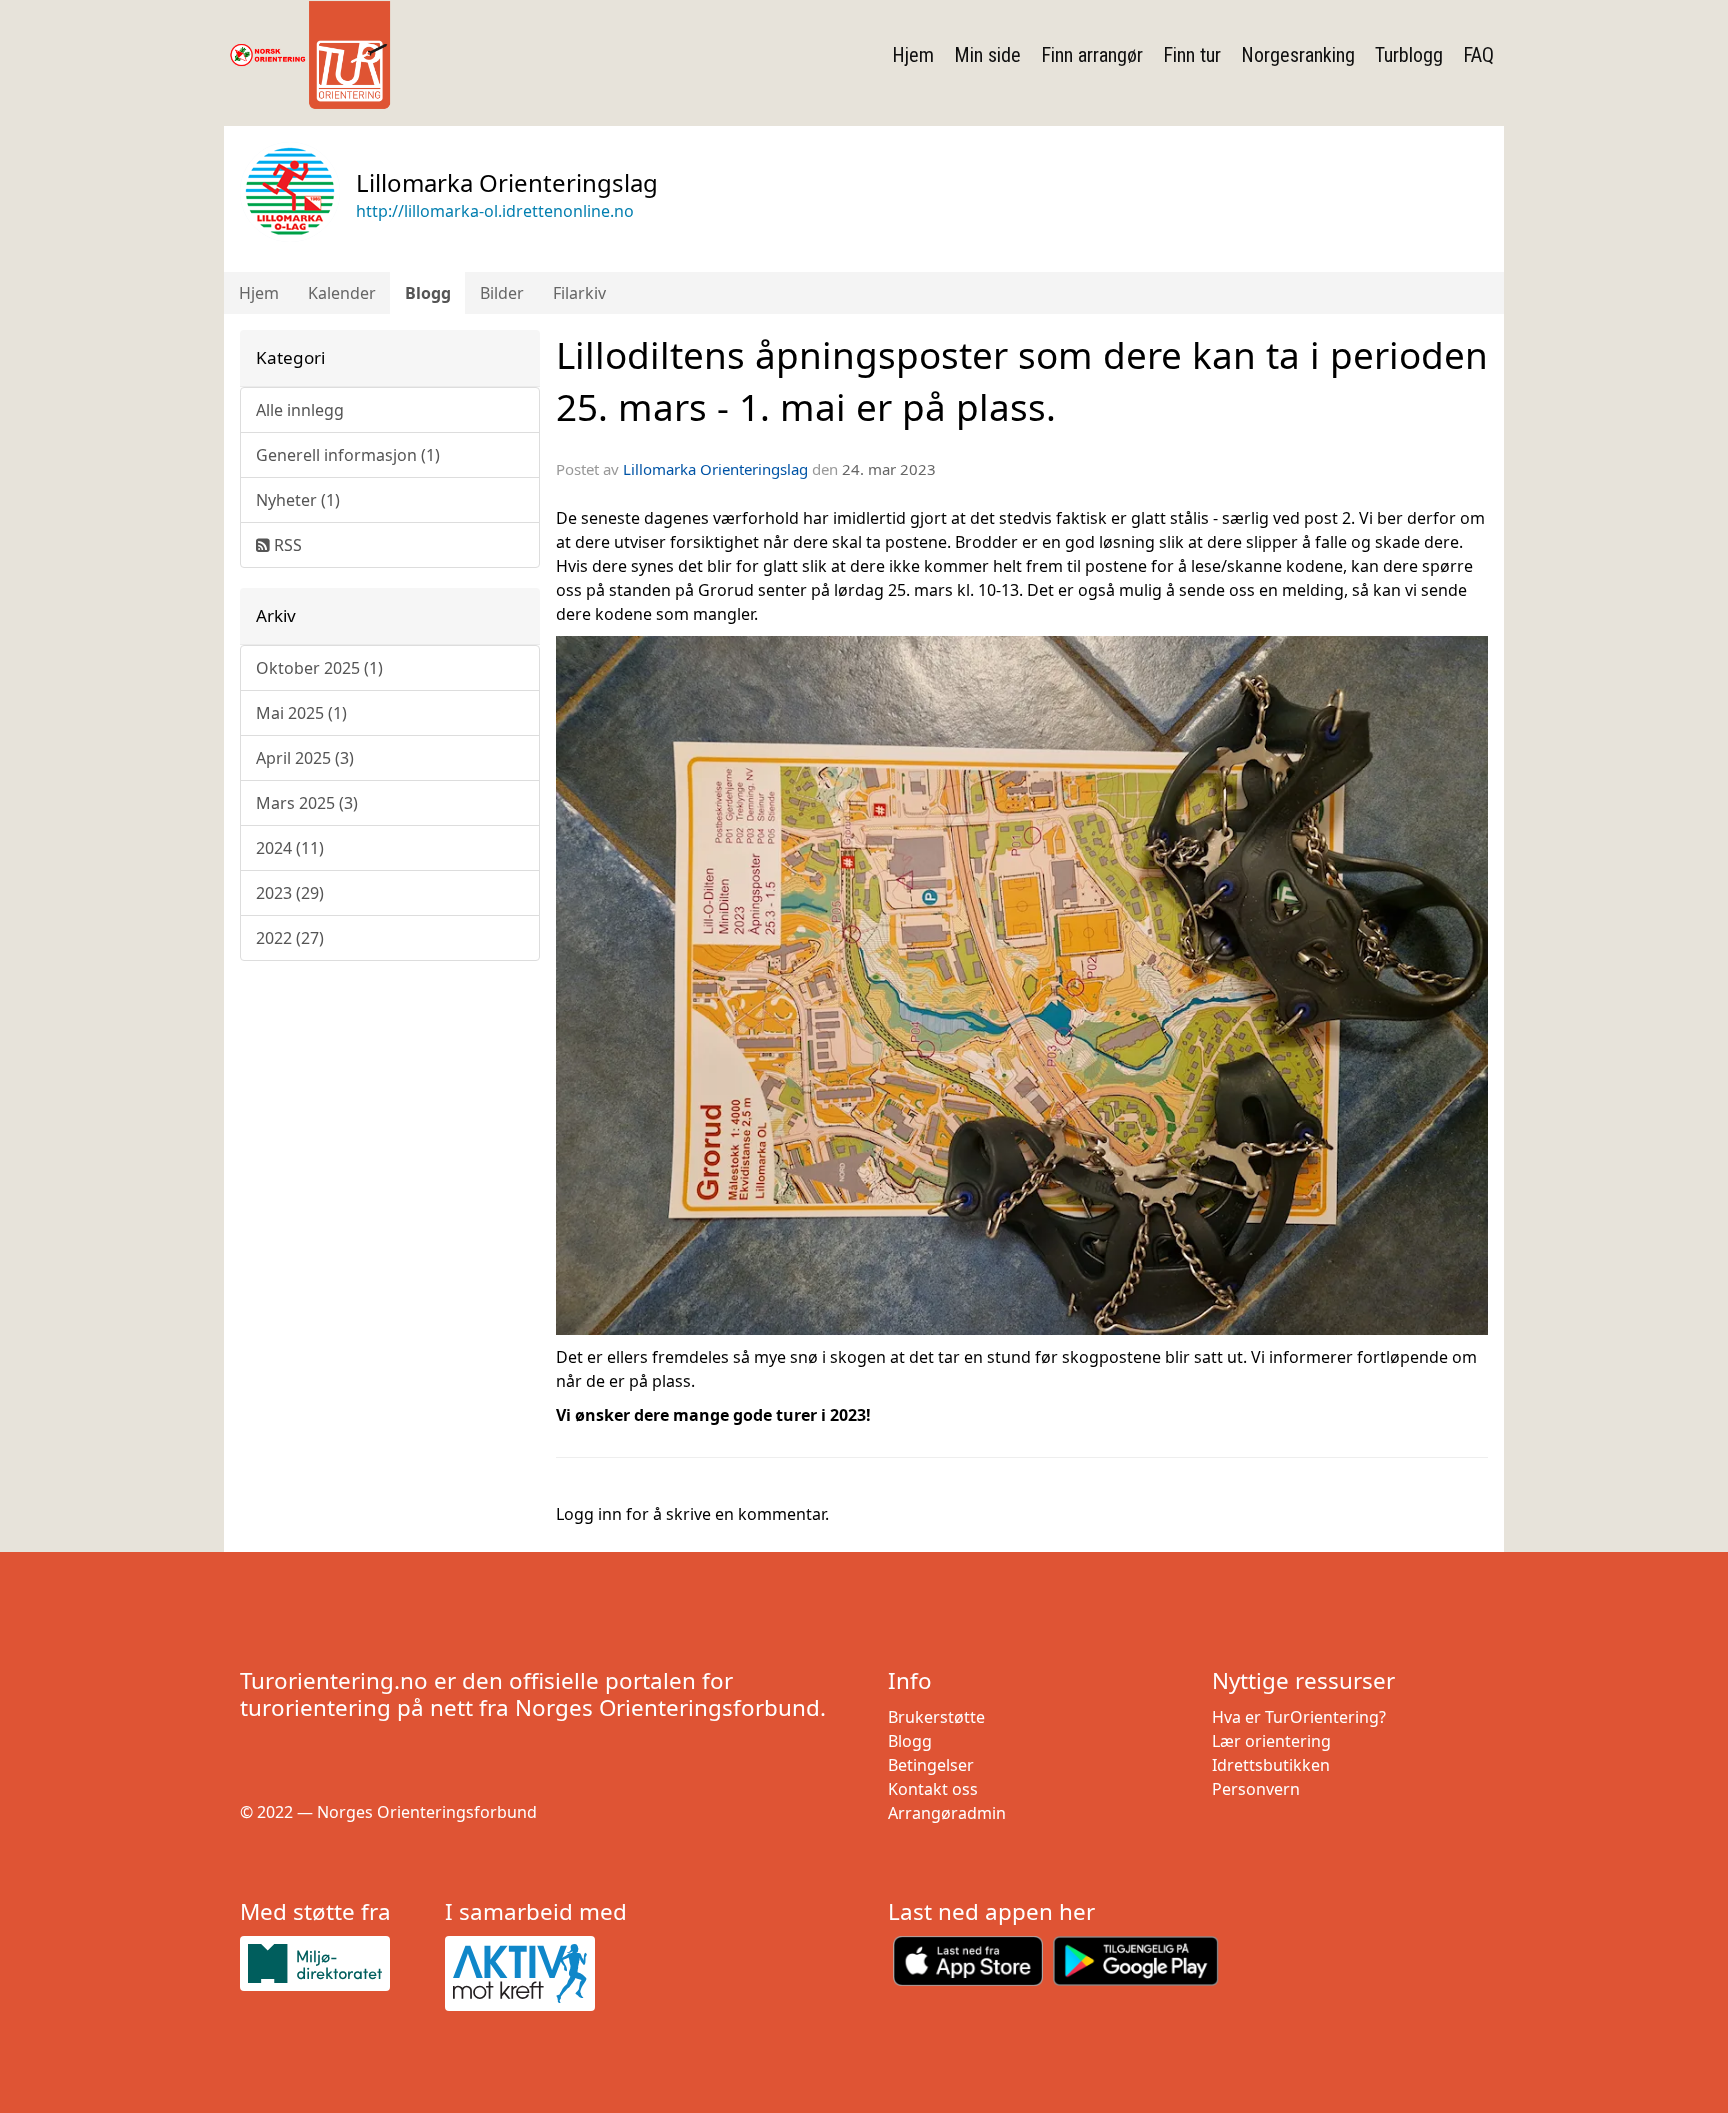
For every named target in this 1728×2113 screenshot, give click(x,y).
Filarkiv (579, 293)
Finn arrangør (1092, 55)
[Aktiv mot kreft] (539, 1974)
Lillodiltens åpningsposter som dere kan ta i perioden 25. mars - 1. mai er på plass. (1022, 381)
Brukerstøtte (936, 1717)
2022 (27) (290, 938)
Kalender (342, 293)
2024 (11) (290, 848)
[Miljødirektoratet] (334, 1963)
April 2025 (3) (305, 758)
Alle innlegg (300, 410)
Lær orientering (1271, 1741)
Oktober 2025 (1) (319, 668)
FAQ (1478, 55)
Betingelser (931, 1765)
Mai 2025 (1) (301, 713)
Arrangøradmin (947, 1813)
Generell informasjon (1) (348, 455)
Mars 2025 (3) (307, 803)
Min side (987, 55)
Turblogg (1409, 55)
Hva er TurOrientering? (1299, 1717)
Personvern (1256, 1789)
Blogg (428, 293)
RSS (286, 545)
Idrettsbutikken (1271, 1765)
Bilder (502, 293)
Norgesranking (1298, 55)
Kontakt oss (933, 1789)
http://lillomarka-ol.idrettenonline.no (495, 211)
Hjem (913, 55)
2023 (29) (290, 893)
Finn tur (1192, 55)
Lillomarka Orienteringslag (715, 469)
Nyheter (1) (298, 500)
